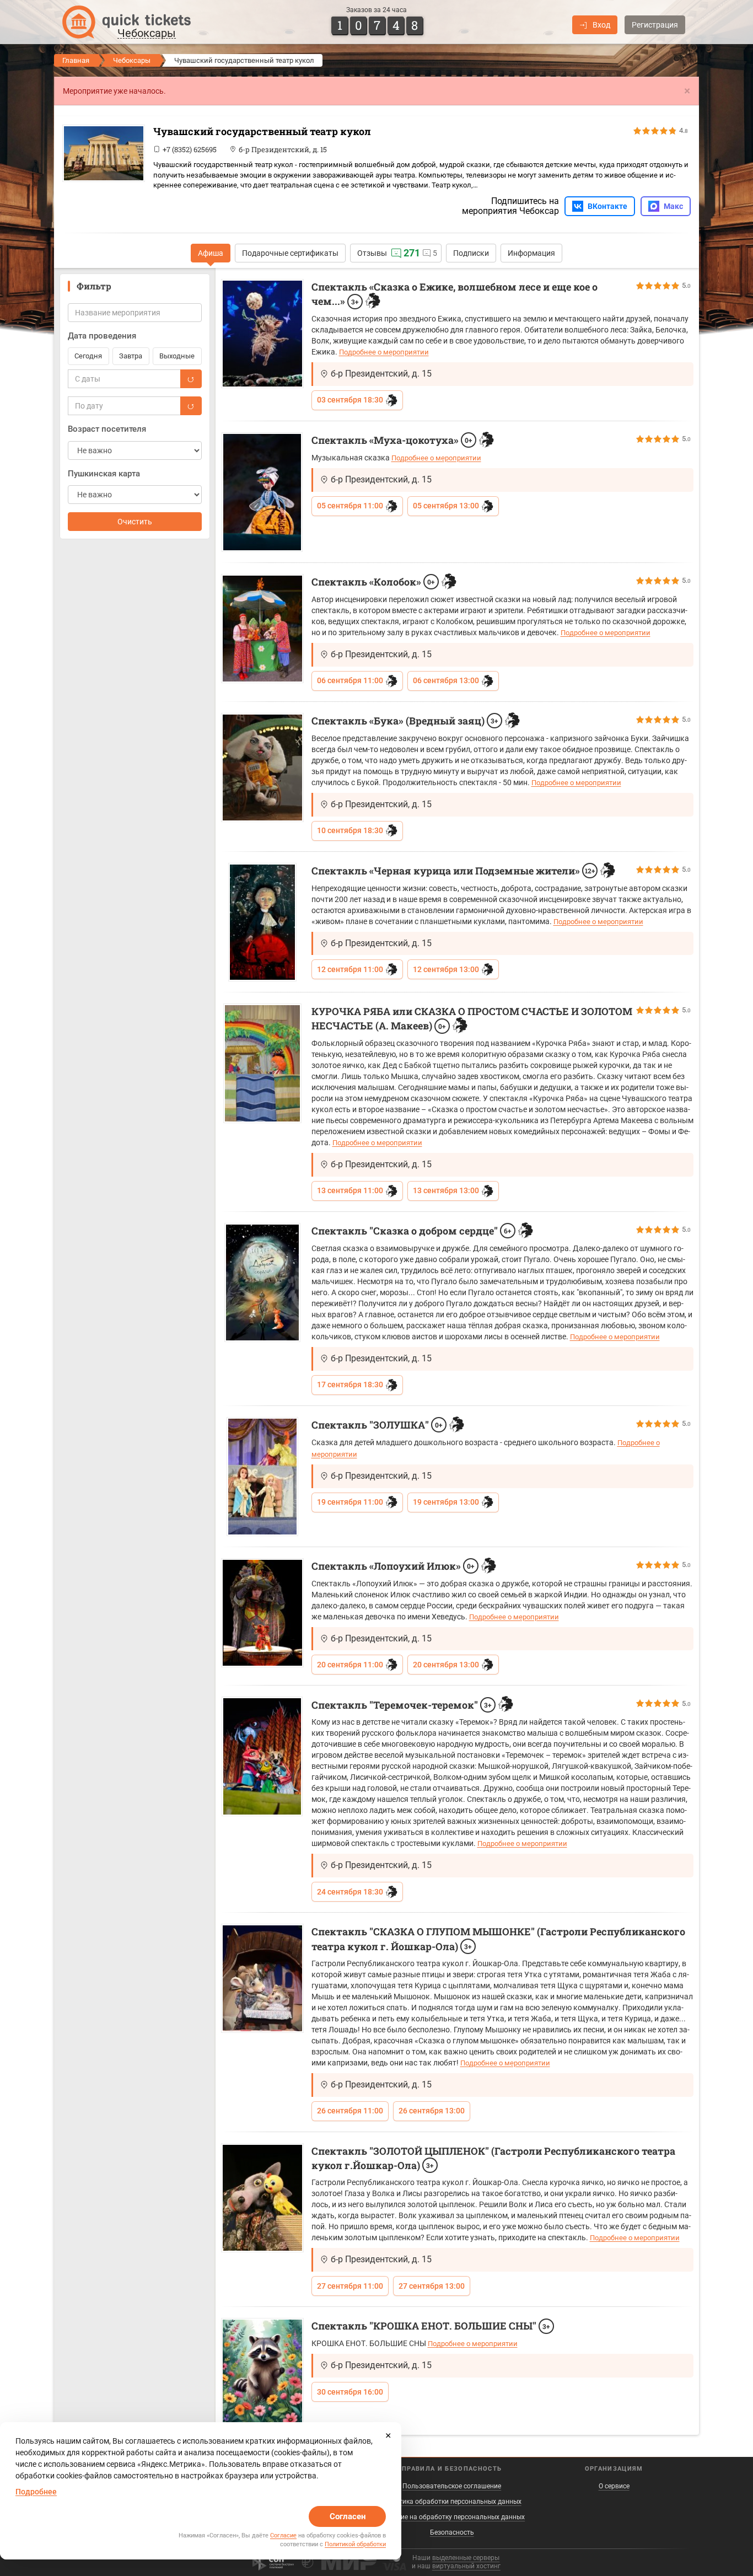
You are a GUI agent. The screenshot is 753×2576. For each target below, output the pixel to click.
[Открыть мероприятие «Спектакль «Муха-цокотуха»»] (262, 492)
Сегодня (88, 356)
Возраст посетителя (107, 429)
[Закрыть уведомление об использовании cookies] (388, 2435)
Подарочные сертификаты (290, 253)
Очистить (135, 522)
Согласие (283, 2535)
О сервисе (614, 2486)
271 (412, 253)
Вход (601, 25)
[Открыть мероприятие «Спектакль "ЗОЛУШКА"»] (262, 1477)
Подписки (471, 253)
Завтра (131, 356)
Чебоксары (132, 60)
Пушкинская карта (104, 474)
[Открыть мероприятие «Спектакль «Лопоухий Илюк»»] (262, 1613)
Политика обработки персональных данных (452, 2502)
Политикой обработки (355, 2544)
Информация (531, 253)
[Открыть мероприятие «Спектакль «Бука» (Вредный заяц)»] (262, 768)
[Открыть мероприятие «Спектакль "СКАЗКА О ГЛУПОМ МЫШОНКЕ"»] (262, 1978)
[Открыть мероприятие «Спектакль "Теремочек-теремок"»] (262, 1756)
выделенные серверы (466, 2558)
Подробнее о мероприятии (384, 352)
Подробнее (36, 2492)
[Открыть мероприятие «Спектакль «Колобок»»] (262, 629)
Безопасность (452, 2532)
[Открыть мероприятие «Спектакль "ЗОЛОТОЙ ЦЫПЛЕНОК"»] (262, 2198)
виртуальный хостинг (466, 2566)
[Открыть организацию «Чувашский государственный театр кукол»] (104, 153)
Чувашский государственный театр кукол (262, 131)
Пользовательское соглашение (452, 2486)
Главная (76, 60)
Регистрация (655, 25)
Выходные (177, 356)
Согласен (348, 2516)
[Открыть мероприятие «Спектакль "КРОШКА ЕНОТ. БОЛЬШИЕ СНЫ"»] (262, 2371)
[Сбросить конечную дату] (191, 406)
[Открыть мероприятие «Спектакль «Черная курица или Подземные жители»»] (262, 922)
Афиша (211, 253)
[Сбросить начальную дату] (191, 379)
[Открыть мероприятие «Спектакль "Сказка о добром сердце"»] (262, 1282)
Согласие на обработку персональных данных (452, 2517)
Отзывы (372, 253)
